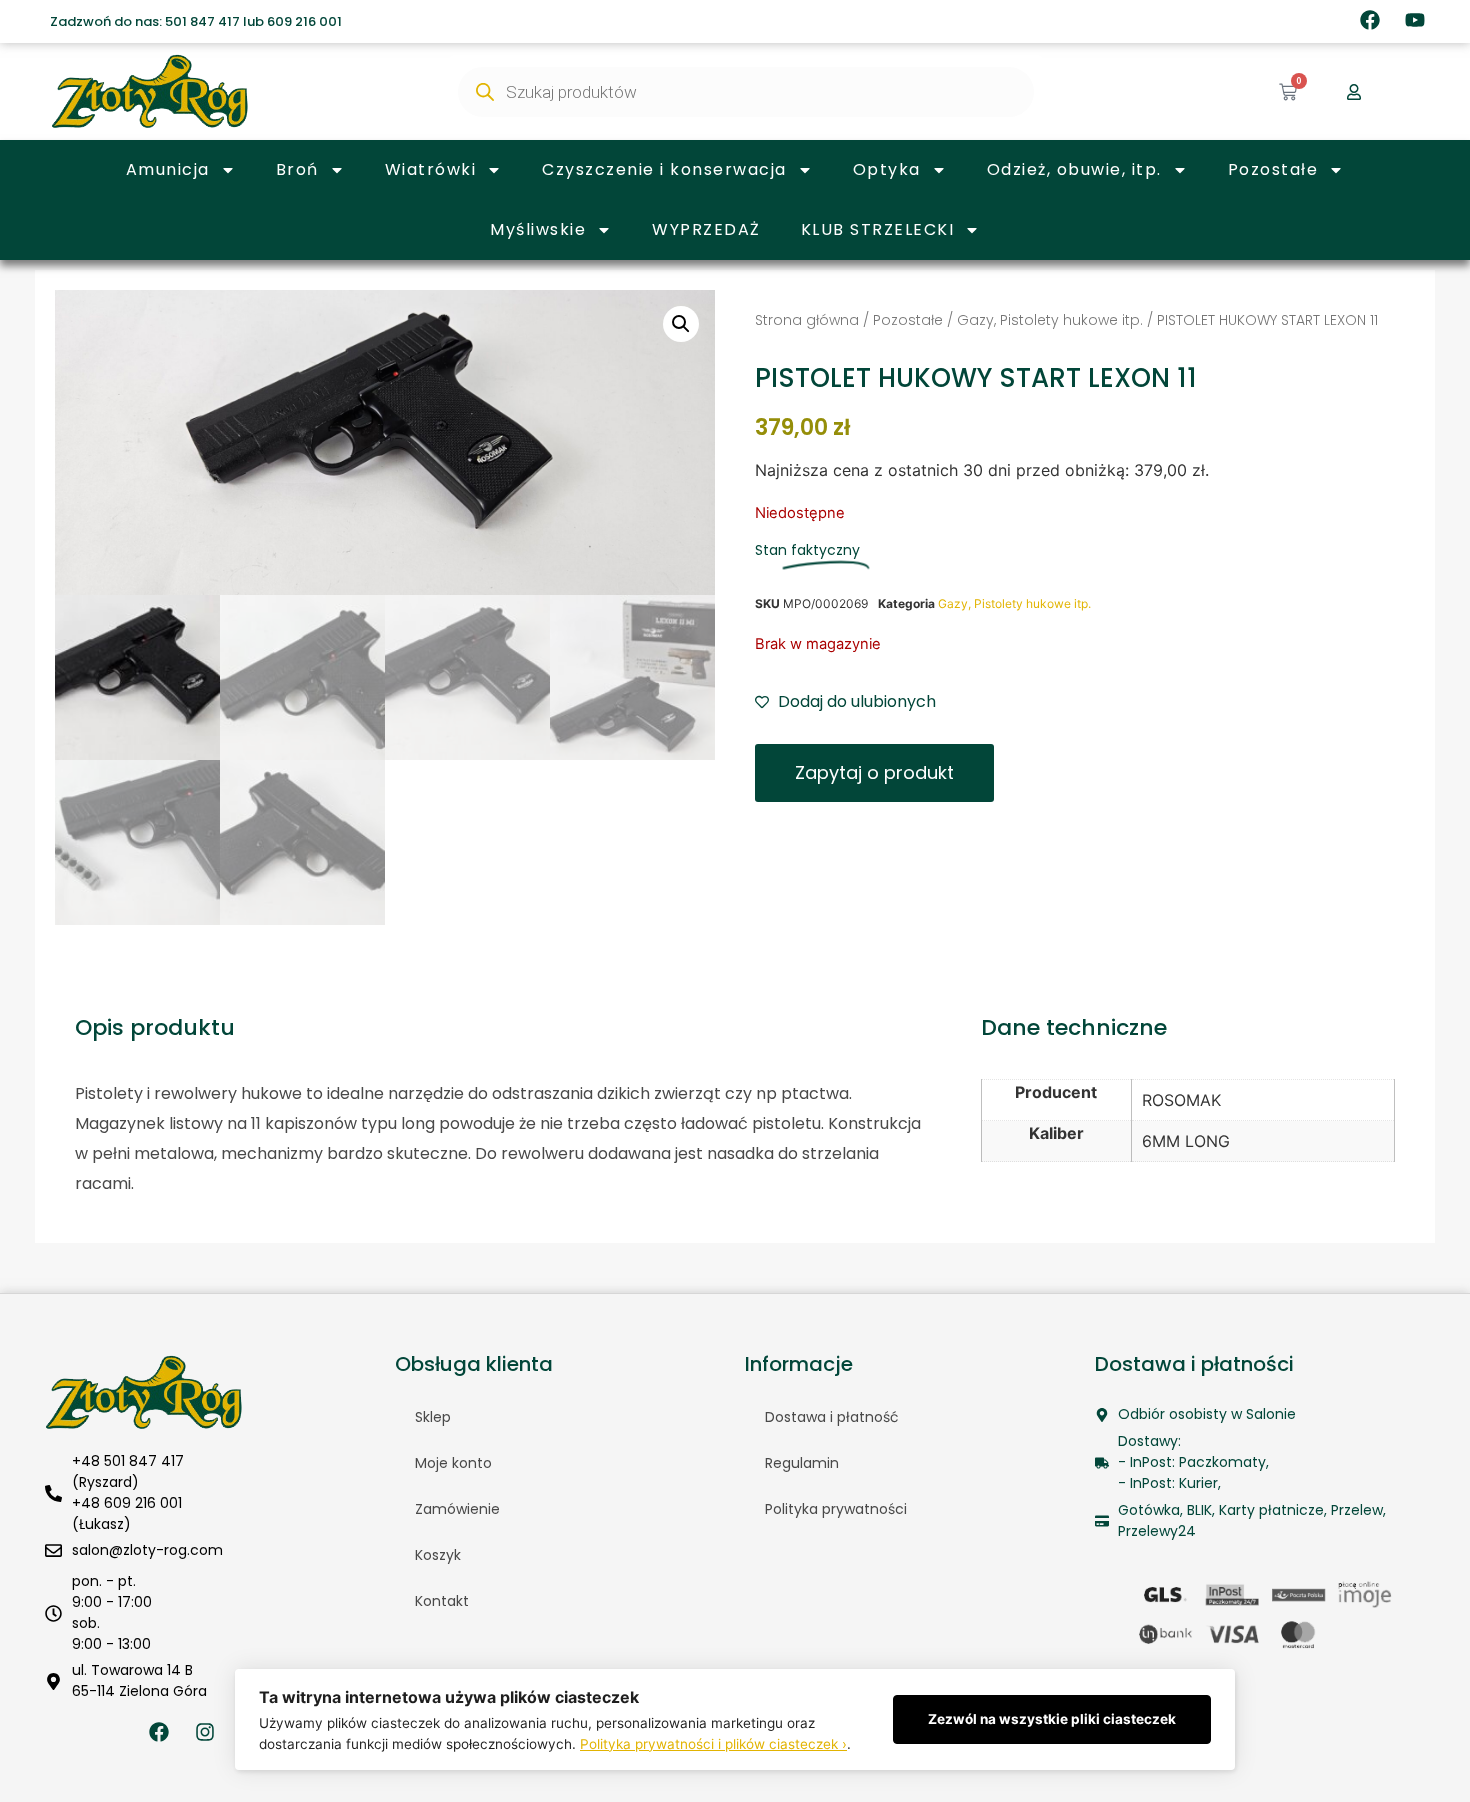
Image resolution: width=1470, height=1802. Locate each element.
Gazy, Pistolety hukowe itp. (1050, 320)
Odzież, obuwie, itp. (1074, 169)
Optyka (887, 169)
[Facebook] (1370, 20)
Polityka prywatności (836, 1509)
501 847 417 (202, 21)
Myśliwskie (538, 229)
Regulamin (802, 1463)
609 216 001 (304, 21)
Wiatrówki (431, 169)
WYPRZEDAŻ (706, 229)
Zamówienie (457, 1509)
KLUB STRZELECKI (878, 229)
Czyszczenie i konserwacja (664, 169)
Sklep (433, 1417)
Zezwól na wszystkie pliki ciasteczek (1052, 1719)
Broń (297, 169)
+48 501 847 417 (128, 1461)
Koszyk (438, 1555)
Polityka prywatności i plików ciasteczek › (713, 1744)
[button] (681, 324)
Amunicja (168, 169)
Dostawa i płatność (832, 1417)
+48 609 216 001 (127, 1503)
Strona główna (807, 320)
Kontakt (442, 1601)
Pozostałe (1273, 169)
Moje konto (453, 1463)
